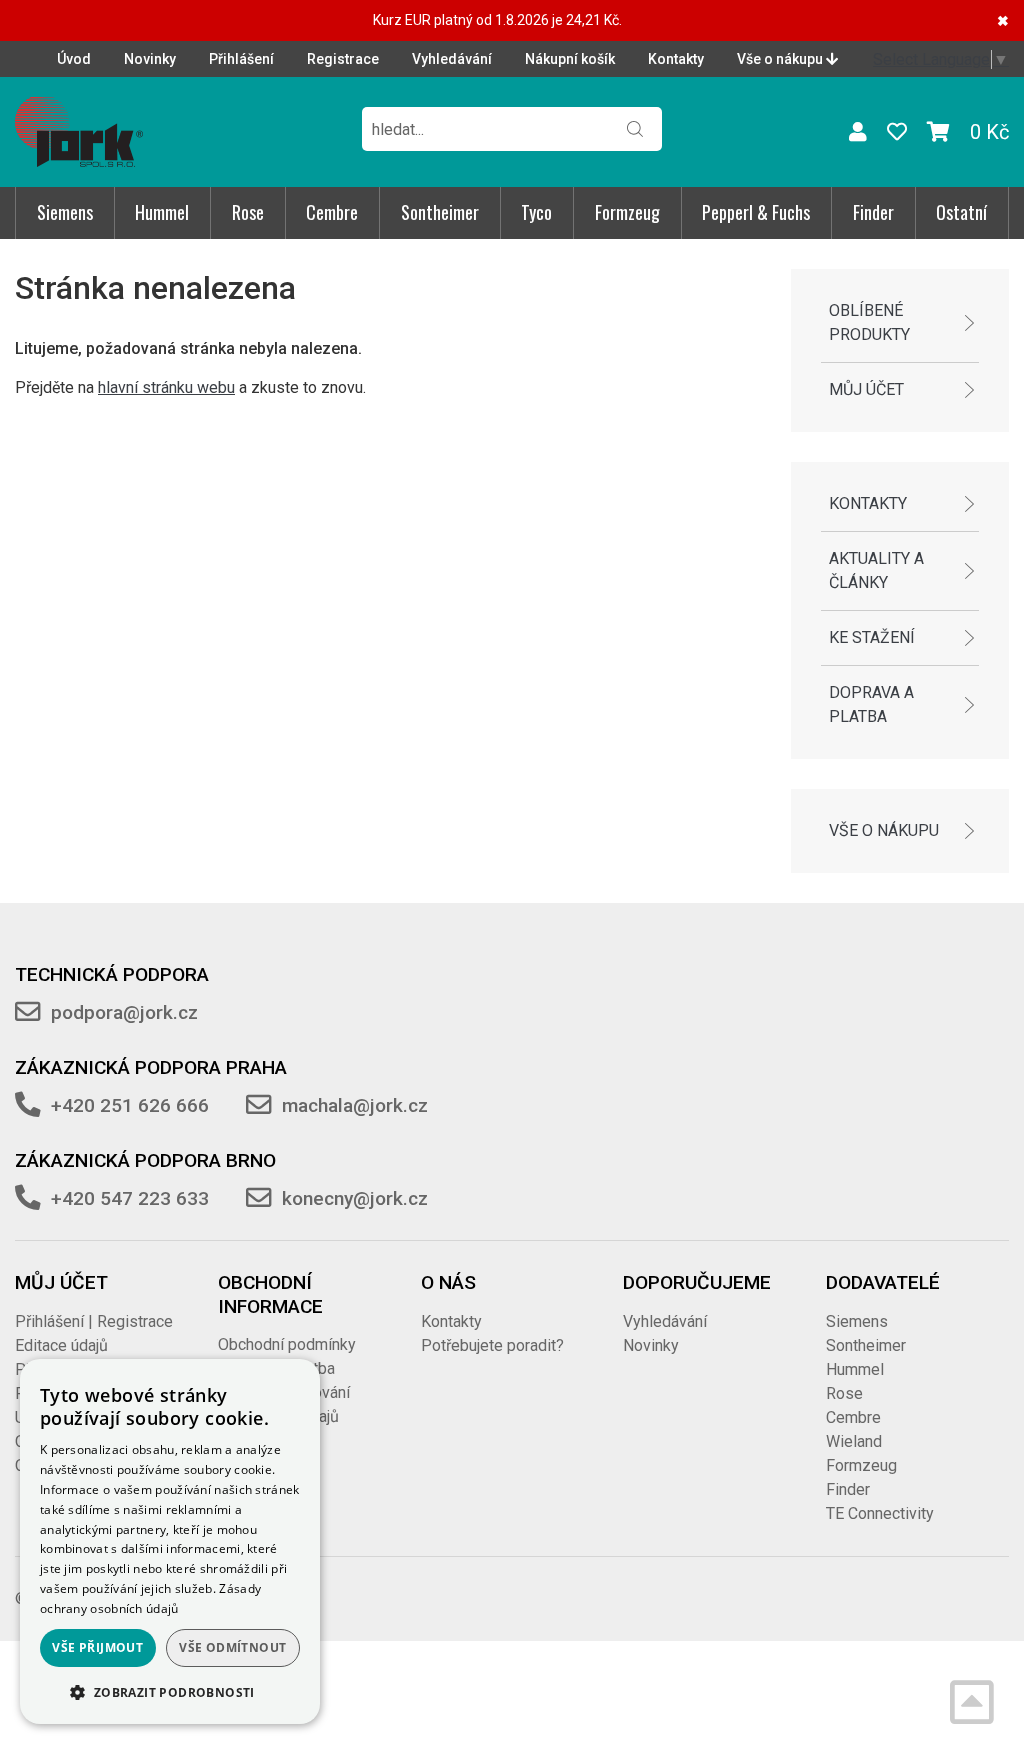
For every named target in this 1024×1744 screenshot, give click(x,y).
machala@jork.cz (355, 1105)
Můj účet (866, 389)
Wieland (854, 1441)
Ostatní (961, 212)
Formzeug (627, 212)
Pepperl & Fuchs (756, 212)
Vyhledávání (452, 59)
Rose (248, 212)
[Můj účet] (858, 132)
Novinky (150, 59)
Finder (873, 212)
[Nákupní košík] (938, 132)
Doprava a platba (871, 704)
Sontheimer (440, 212)
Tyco (536, 212)
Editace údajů (61, 1345)
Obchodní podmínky (287, 1344)
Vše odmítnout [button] (232, 1647)
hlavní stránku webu (166, 387)
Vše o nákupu (781, 59)
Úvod (74, 59)
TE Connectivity (880, 1513)
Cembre (332, 212)
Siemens (65, 212)
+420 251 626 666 (130, 1105)
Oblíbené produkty (869, 322)
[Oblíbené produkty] (897, 132)
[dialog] (170, 1541)
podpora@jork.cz (124, 1012)
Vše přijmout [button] (97, 1647)
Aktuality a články (876, 570)
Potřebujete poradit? (492, 1345)
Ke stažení (872, 637)
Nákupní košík (570, 59)
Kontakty (676, 59)
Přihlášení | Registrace (94, 1321)
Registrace (343, 59)
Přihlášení (241, 59)
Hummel (162, 212)
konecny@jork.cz (355, 1198)
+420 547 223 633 (130, 1198)
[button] (170, 1692)
